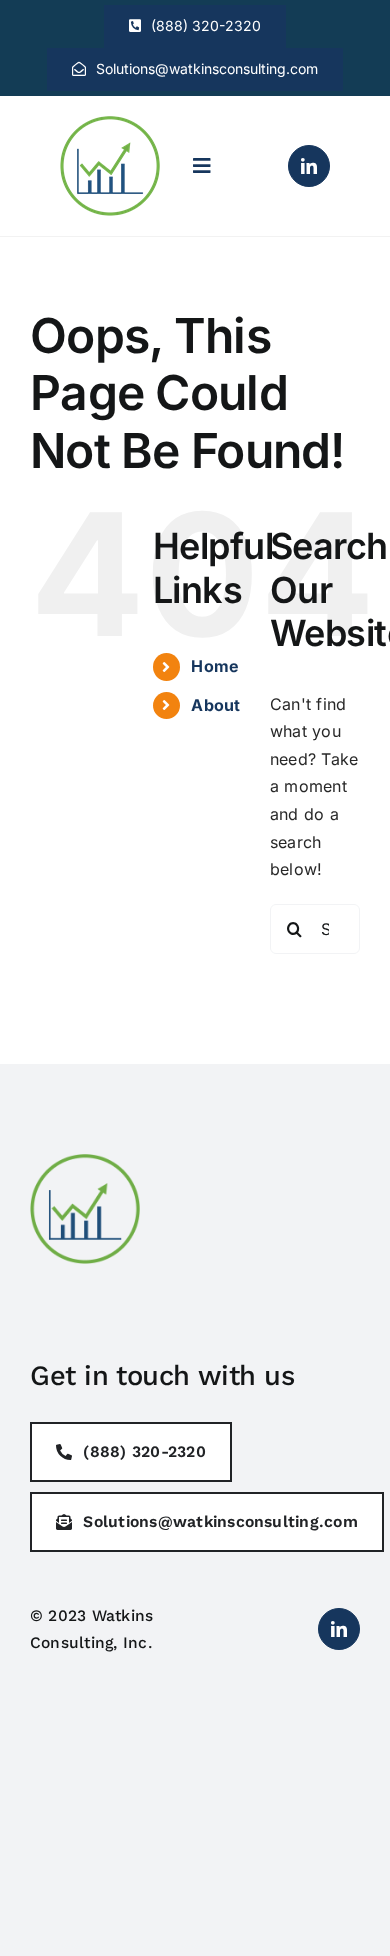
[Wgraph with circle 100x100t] (110, 124)
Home (215, 666)
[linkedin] (309, 166)
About (215, 705)
